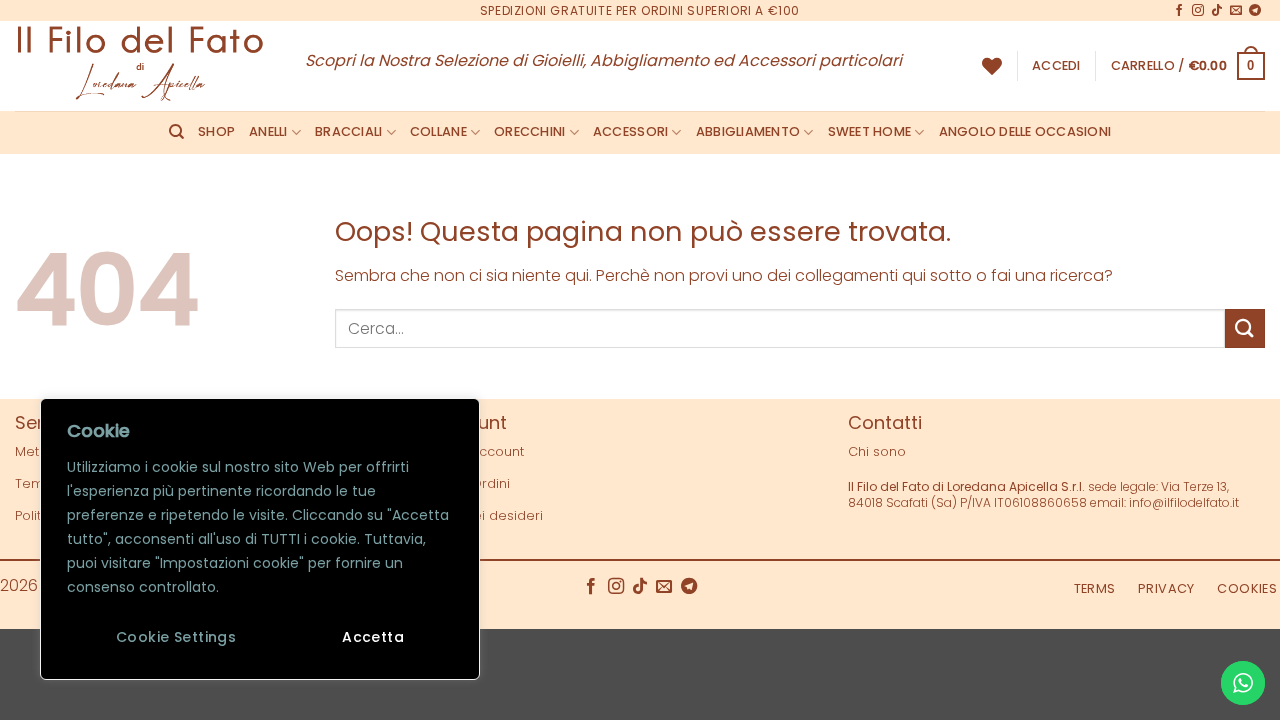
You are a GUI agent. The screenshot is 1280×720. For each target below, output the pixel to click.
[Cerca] (176, 132)
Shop (216, 131)
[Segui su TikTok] (1217, 11)
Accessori (630, 131)
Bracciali (348, 131)
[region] (260, 539)
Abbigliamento (748, 131)
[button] (1056, 66)
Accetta (373, 637)
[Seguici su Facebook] (1179, 11)
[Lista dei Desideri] (992, 66)
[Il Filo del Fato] (145, 66)
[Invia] (1245, 328)
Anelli (268, 131)
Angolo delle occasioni (1025, 131)
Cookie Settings (176, 637)
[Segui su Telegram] (1255, 11)
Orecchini (529, 131)
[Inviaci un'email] (1236, 11)
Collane (438, 131)
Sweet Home (870, 131)
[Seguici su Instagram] (1198, 11)
